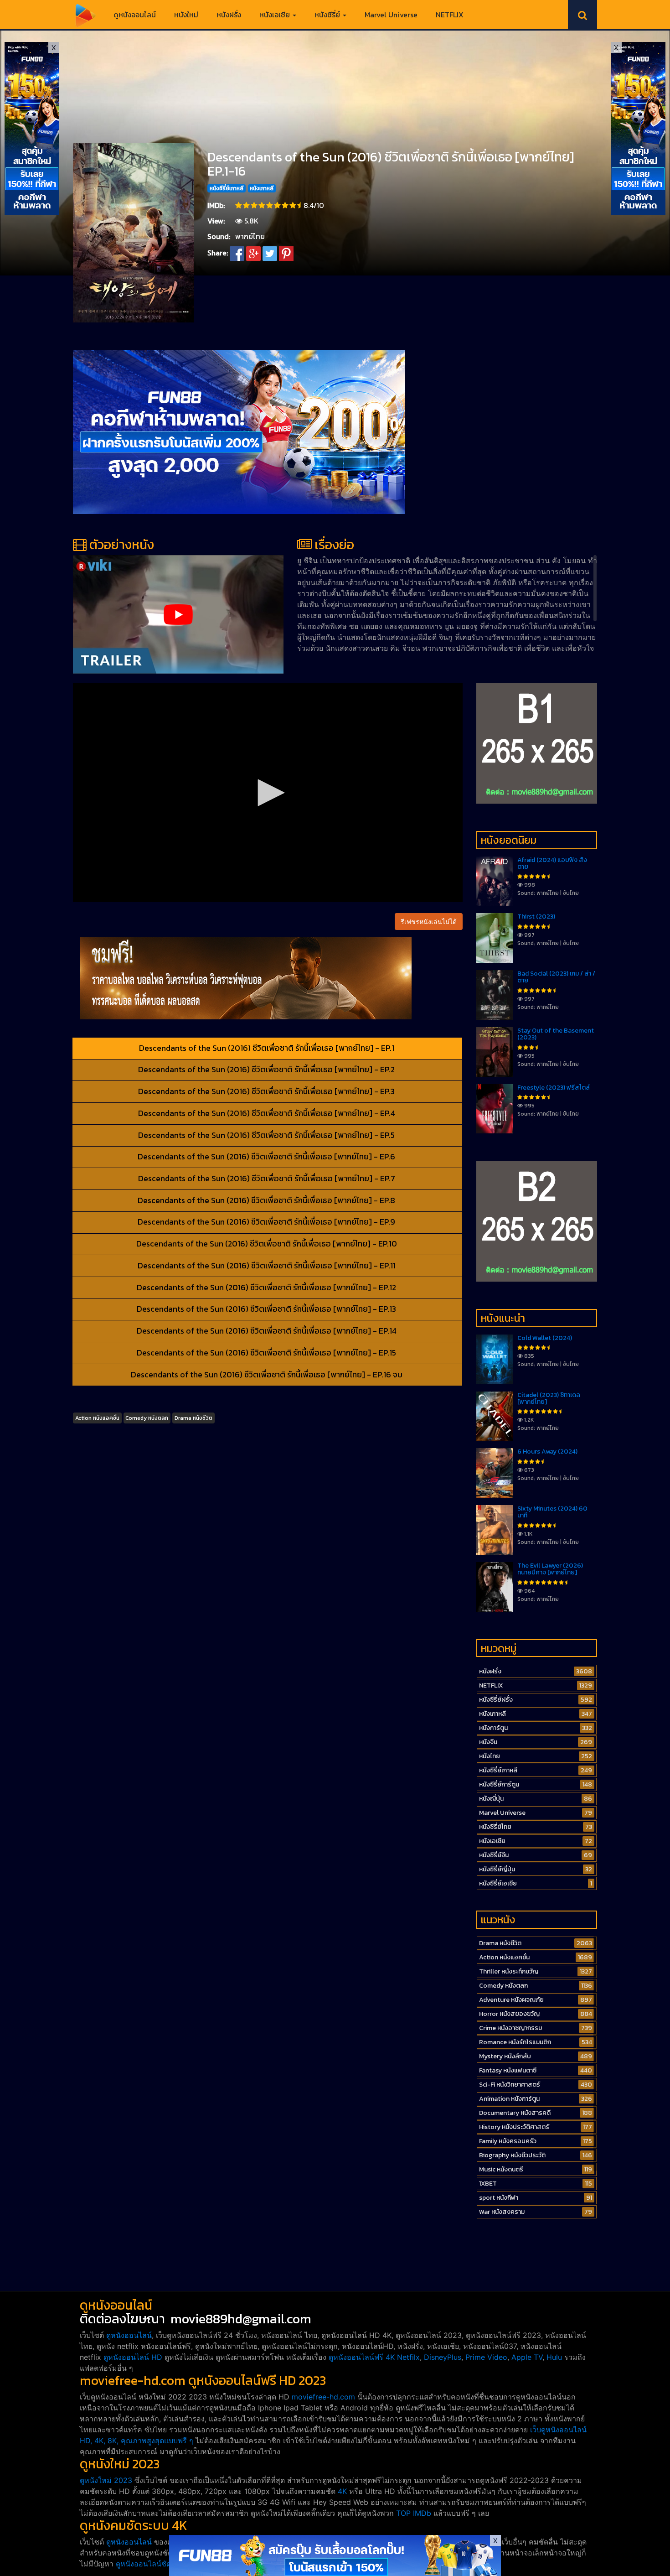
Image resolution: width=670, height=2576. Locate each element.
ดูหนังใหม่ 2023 (106, 2480)
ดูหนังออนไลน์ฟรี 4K (362, 2357)
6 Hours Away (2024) (547, 1452)
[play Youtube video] (178, 614)
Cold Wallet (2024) (545, 1338)
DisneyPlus (443, 2357)
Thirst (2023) (536, 917)
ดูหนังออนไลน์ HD (133, 2357)
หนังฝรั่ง (229, 15)
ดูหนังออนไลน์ (135, 15)
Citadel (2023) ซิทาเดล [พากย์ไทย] (549, 1398)
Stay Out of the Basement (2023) (556, 1034)
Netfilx (408, 2357)
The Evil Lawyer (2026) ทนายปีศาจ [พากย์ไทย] (550, 1569)
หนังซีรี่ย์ (328, 15)
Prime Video (486, 2357)
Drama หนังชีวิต (193, 1418)
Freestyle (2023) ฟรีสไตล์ (554, 1088)
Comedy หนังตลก (147, 1418)
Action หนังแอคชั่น (97, 1418)
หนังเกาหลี (262, 188)
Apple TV (527, 2357)
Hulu (554, 2357)
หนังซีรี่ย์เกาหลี (227, 188)
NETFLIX (450, 15)
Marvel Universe (391, 15)
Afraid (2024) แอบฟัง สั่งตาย (552, 863)
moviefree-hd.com (323, 2397)
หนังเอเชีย (276, 15)
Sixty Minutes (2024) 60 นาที (552, 1512)
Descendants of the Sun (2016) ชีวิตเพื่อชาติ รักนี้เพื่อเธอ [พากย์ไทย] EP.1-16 (391, 164)
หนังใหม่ (186, 15)
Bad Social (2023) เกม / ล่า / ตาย (556, 977)
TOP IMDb (414, 2513)
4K (342, 2491)
